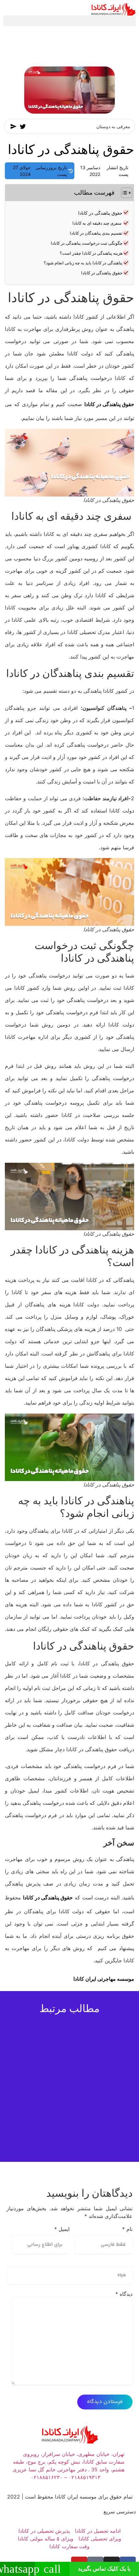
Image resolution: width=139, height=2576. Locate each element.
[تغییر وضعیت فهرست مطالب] (123, 193)
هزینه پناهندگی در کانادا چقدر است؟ (91, 253)
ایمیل (62, 2229)
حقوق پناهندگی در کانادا (100, 213)
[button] (69, 21)
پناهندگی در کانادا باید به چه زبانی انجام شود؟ (83, 263)
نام (127, 2229)
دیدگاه (124, 2294)
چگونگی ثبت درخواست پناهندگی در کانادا (87, 243)
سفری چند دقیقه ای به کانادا (97, 223)
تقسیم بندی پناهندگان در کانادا (96, 233)
